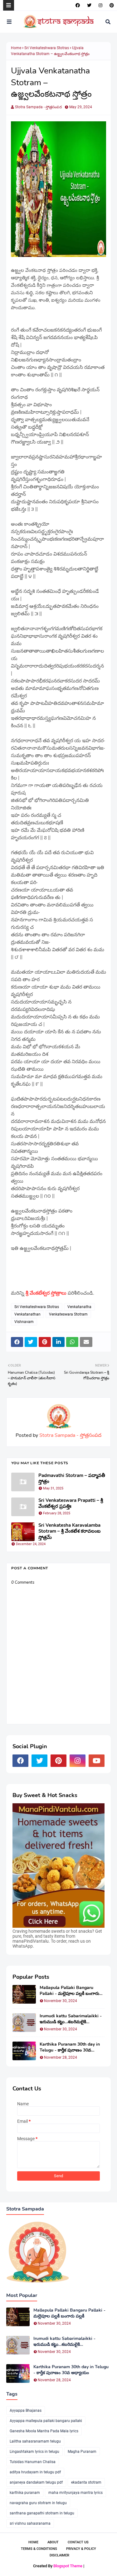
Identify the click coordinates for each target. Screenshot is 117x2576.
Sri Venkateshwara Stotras (47, 48)
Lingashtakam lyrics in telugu (34, 2452)
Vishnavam (24, 1322)
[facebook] (78, 5)
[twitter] (89, 5)
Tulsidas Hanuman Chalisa (33, 2462)
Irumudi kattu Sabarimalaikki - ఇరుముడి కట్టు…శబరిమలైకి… (71, 2019)
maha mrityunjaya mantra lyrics (76, 2493)
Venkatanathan (27, 1314)
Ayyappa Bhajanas (26, 2411)
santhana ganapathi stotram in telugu (42, 2513)
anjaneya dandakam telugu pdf (36, 2482)
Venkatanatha (79, 1307)
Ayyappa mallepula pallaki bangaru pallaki (46, 2421)
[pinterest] (111, 5)
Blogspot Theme (68, 2566)
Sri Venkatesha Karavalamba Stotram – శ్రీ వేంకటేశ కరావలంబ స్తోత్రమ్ (69, 1531)
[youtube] (97, 1761)
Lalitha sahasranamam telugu (35, 2441)
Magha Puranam (82, 2452)
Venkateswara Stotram (68, 1314)
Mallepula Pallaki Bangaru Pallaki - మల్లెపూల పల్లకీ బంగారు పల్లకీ (69, 1991)
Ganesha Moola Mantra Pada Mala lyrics (44, 2431)
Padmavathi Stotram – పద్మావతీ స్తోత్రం (72, 1479)
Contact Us (78, 2542)
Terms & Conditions (39, 2549)
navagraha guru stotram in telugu (38, 2503)
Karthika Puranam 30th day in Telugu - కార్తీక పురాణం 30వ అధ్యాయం (70, 2047)
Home (16, 48)
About (53, 2542)
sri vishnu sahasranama (30, 2523)
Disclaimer (59, 2555)
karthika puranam (25, 2493)
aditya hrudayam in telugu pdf (35, 2472)
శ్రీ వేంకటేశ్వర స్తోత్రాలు (46, 1293)
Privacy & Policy (81, 2549)
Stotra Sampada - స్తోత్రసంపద (38, 107)
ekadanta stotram (86, 2482)
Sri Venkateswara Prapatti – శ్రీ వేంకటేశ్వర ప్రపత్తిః (71, 1504)
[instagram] (100, 5)
